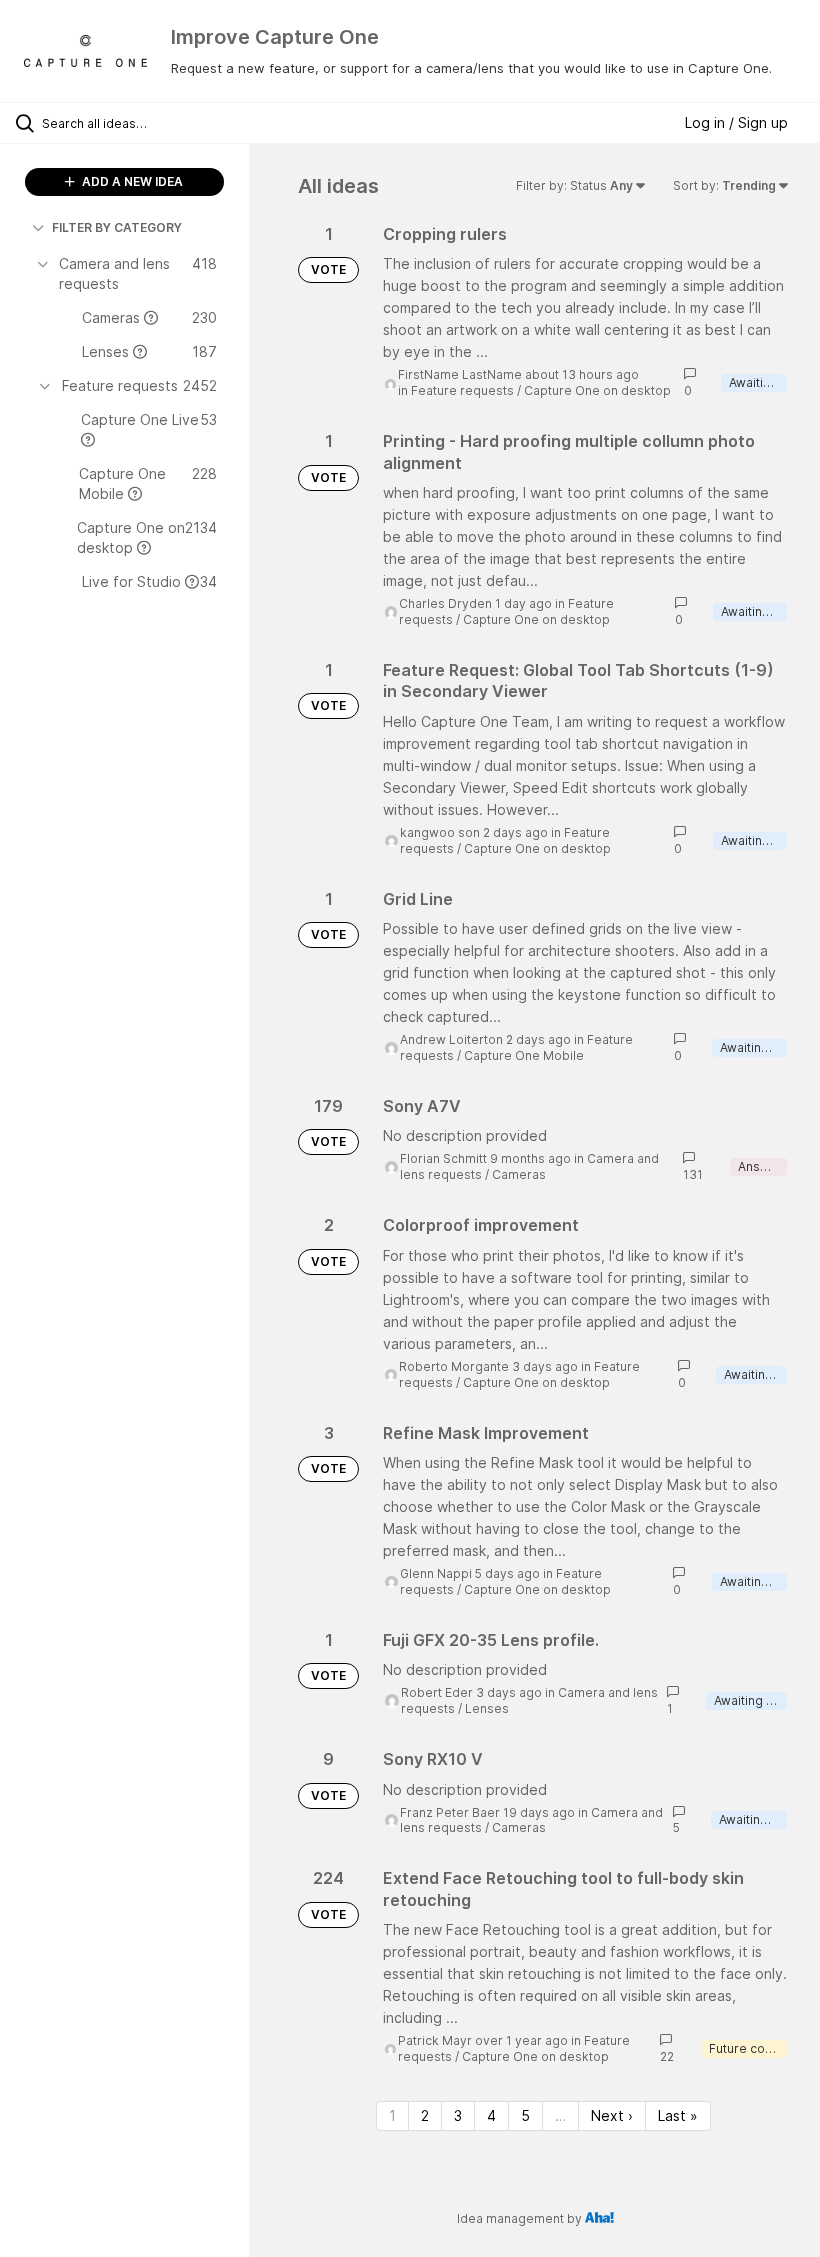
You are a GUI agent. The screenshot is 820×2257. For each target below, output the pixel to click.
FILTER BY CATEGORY (117, 227)
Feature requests (462, 390)
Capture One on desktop (597, 390)
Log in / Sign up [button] (736, 122)
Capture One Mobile (524, 1055)
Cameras (519, 1174)
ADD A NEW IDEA (131, 181)
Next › (612, 2115)
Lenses (487, 1708)
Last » (678, 2115)
